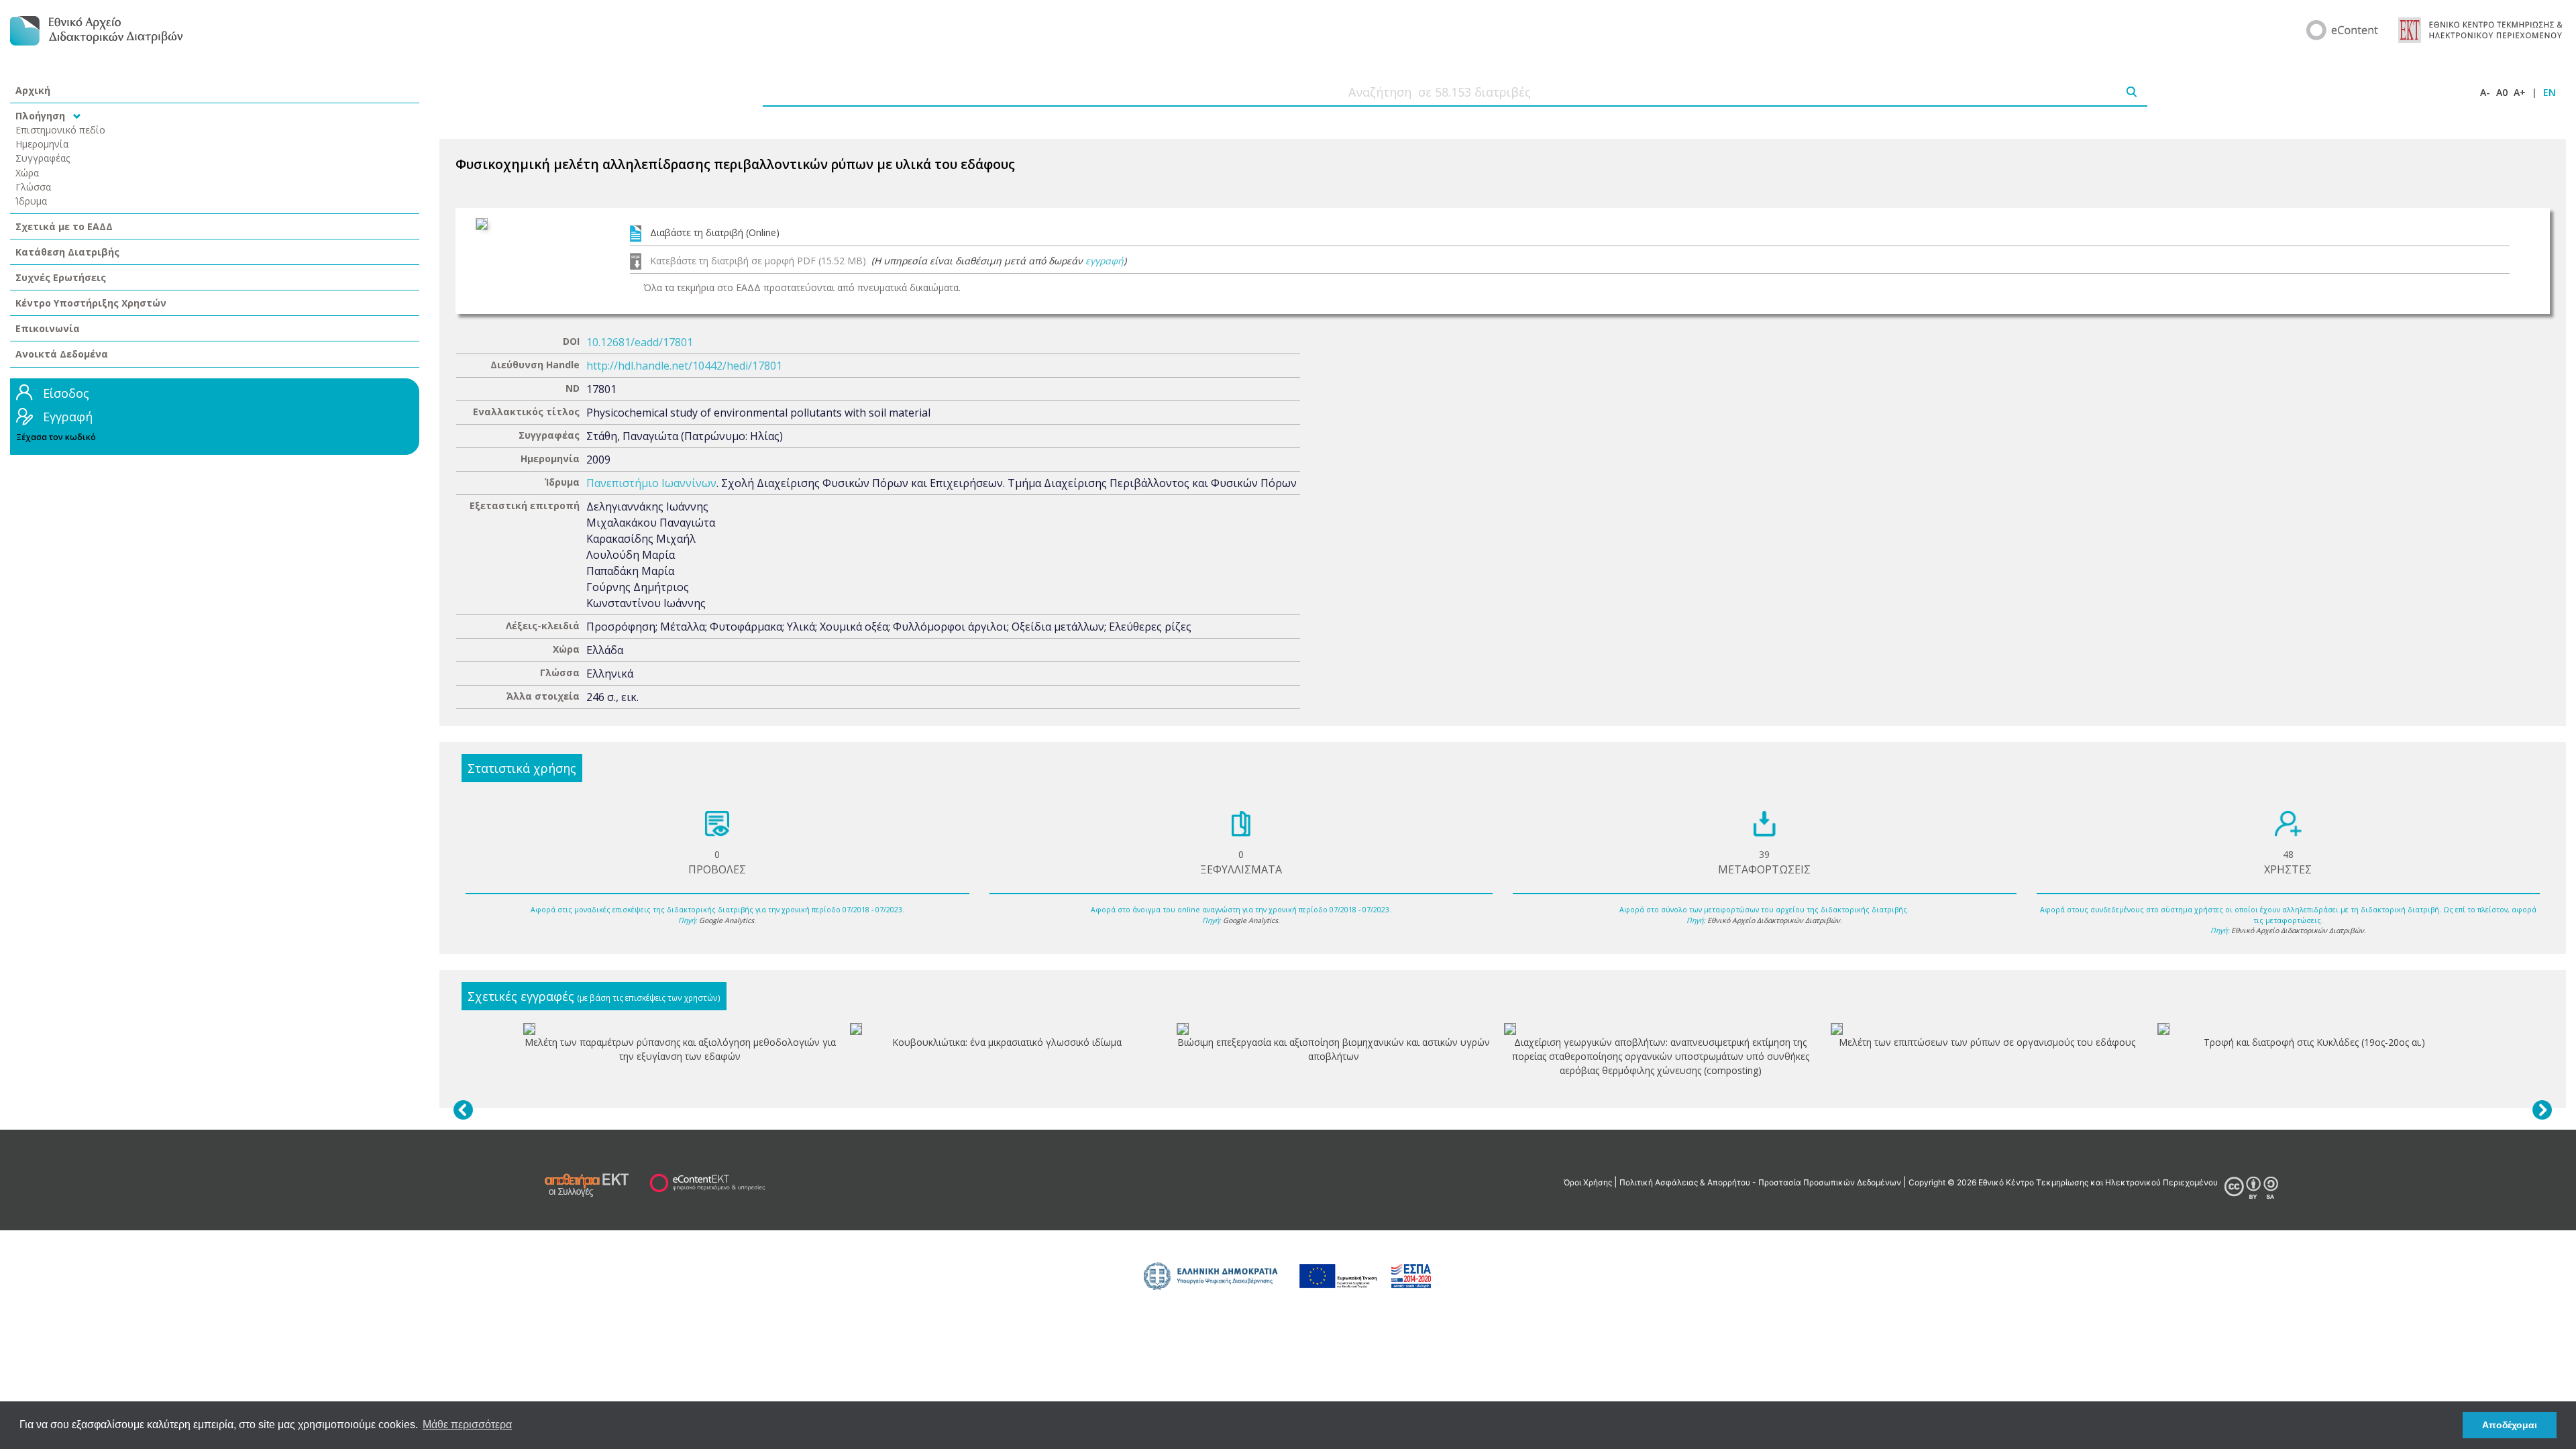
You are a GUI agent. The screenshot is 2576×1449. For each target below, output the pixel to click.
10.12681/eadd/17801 (640, 342)
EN (2550, 92)
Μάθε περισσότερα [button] (467, 1425)
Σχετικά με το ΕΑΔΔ (64, 226)
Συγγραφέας (43, 158)
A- (2485, 92)
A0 (2502, 92)
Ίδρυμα (31, 201)
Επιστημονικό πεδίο (60, 130)
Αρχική (33, 90)
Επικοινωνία (48, 328)
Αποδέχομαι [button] (2510, 1425)
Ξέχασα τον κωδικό (56, 437)
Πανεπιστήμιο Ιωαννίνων (651, 483)
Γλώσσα (33, 187)
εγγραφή (1105, 261)
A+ (2520, 92)
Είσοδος (66, 393)
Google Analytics (727, 920)
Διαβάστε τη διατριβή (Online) (715, 232)
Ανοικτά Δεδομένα (62, 354)
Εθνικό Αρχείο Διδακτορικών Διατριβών (1774, 920)
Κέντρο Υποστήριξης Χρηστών (91, 303)
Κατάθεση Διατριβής (67, 252)
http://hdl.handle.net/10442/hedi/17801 (684, 366)
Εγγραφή (68, 417)
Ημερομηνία (42, 144)
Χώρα (27, 173)
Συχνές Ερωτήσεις (61, 277)
